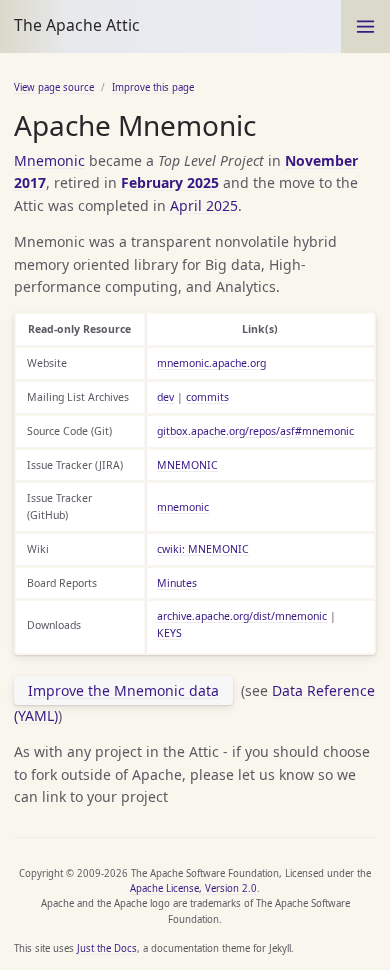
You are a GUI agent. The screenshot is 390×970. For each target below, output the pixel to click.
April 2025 (204, 205)
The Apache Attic (77, 25)
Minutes (177, 583)
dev (165, 397)
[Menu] (365, 26)
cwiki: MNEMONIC (203, 549)
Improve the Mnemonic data (123, 690)
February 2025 (170, 182)
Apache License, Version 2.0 (193, 888)
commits (207, 397)
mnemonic (183, 507)
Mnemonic (49, 160)
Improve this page (153, 87)
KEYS (169, 633)
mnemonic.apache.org (211, 363)
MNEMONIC (187, 465)
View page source (54, 87)
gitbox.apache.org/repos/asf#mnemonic (255, 431)
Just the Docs (107, 948)
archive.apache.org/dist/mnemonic (242, 616)
